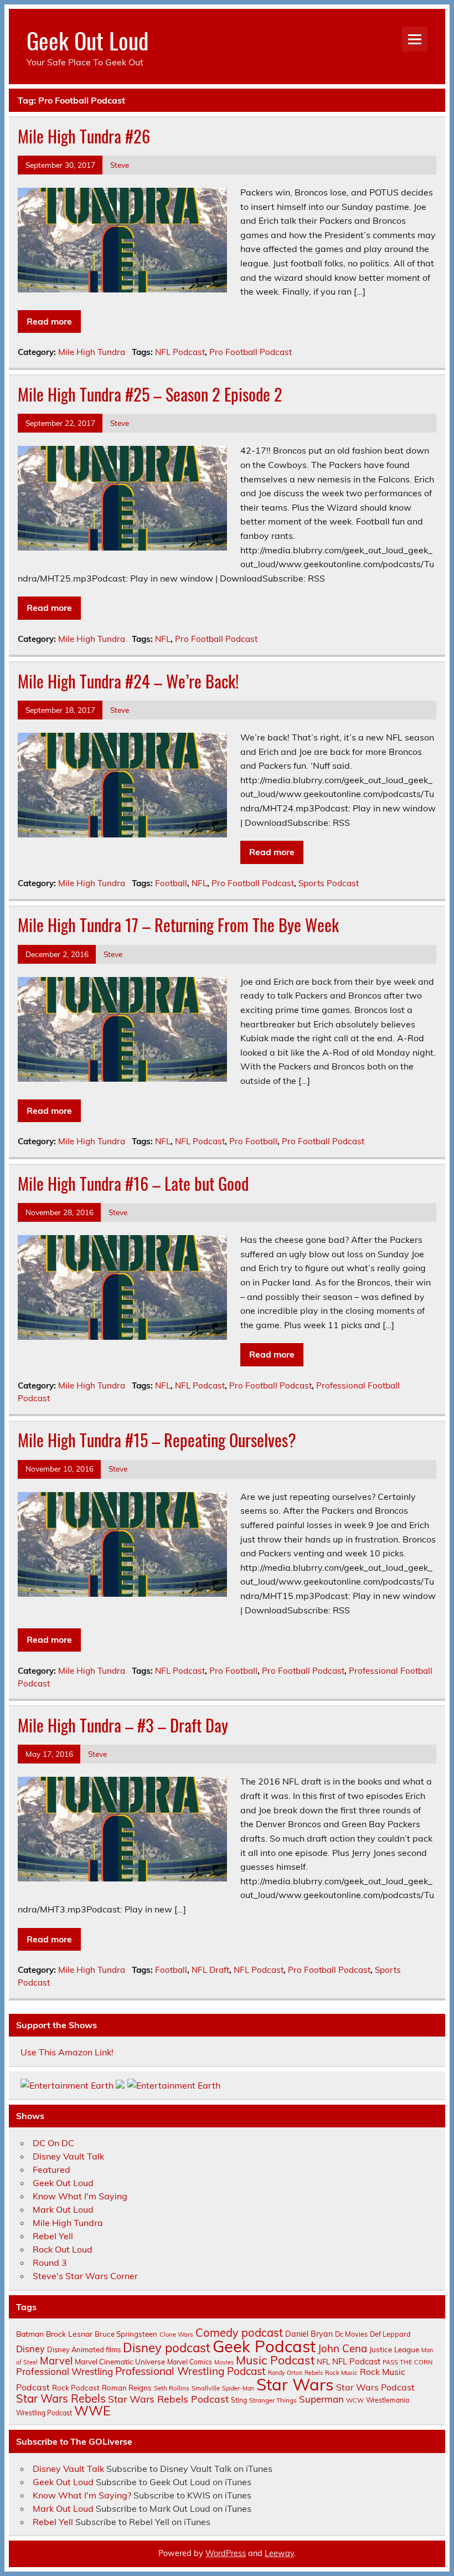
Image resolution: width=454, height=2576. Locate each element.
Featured (51, 2169)
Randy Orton (285, 2373)
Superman (321, 2399)
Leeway (279, 2553)
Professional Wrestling (65, 2371)
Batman (30, 2334)
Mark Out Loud (63, 2209)
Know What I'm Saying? (82, 2495)
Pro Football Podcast (251, 352)
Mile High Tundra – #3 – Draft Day (123, 1725)
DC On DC (53, 2143)
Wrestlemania (388, 2400)
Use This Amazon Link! (67, 2052)
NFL (163, 639)
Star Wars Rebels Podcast (168, 2399)
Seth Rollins (172, 2388)
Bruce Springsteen (126, 2334)
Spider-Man (238, 2388)
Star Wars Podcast (375, 2387)
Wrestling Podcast (44, 2413)
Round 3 (50, 2263)
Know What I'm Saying (80, 2196)
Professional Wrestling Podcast (190, 2371)
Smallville (206, 2388)
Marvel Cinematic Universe (120, 2362)
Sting (239, 2400)
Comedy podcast (239, 2333)
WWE (92, 2410)
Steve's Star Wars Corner (85, 2276)
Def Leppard (390, 2334)
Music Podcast (275, 2360)
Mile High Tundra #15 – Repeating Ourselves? (157, 1440)
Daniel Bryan (309, 2334)
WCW (355, 2400)
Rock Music (341, 2373)
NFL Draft (210, 1970)
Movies (224, 2362)
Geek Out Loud (87, 40)
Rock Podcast (76, 2388)
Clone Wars (176, 2335)
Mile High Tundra (92, 352)
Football (171, 883)
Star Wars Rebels (61, 2398)
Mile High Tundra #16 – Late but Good (133, 1183)
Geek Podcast (264, 2346)
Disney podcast (167, 2348)
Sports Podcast (329, 883)
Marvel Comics (190, 2362)
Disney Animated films (84, 2349)
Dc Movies (351, 2334)
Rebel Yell (53, 2236)
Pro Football (253, 1141)
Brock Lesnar (69, 2334)
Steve (120, 165)
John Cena (342, 2348)
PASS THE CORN (407, 2362)
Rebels (314, 2373)
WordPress (226, 2553)
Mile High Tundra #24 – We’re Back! (128, 681)
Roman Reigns (127, 2388)
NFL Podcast (180, 352)
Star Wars (295, 2384)
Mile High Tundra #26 (84, 136)
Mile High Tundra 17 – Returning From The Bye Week (178, 925)
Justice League (394, 2349)
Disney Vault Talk (68, 2156)
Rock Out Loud (63, 2249)
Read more (49, 321)
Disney (30, 2349)
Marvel (56, 2361)
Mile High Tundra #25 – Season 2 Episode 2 (150, 394)
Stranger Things (273, 2400)
